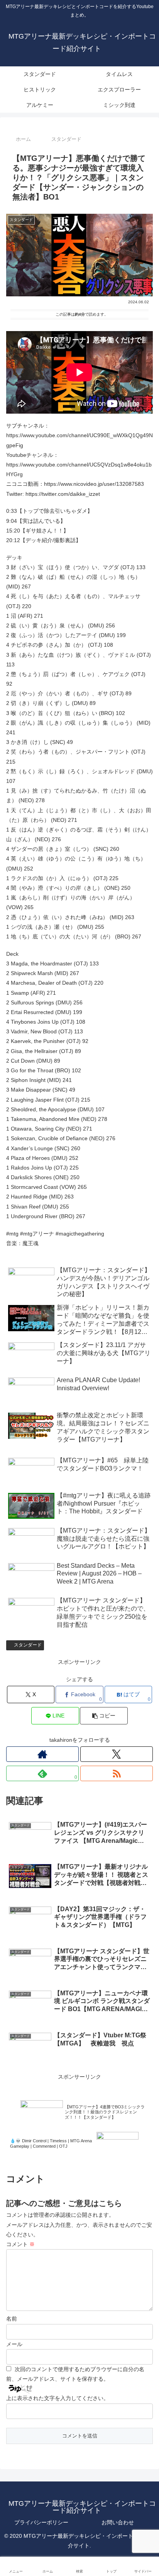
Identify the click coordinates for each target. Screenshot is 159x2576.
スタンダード (28, 1645)
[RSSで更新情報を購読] (117, 1773)
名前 (12, 2319)
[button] (104, 1716)
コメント (20, 2244)
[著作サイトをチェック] (42, 1754)
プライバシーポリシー (41, 2522)
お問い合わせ (118, 2522)
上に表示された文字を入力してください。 (58, 2398)
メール (14, 2344)
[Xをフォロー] (117, 1754)
